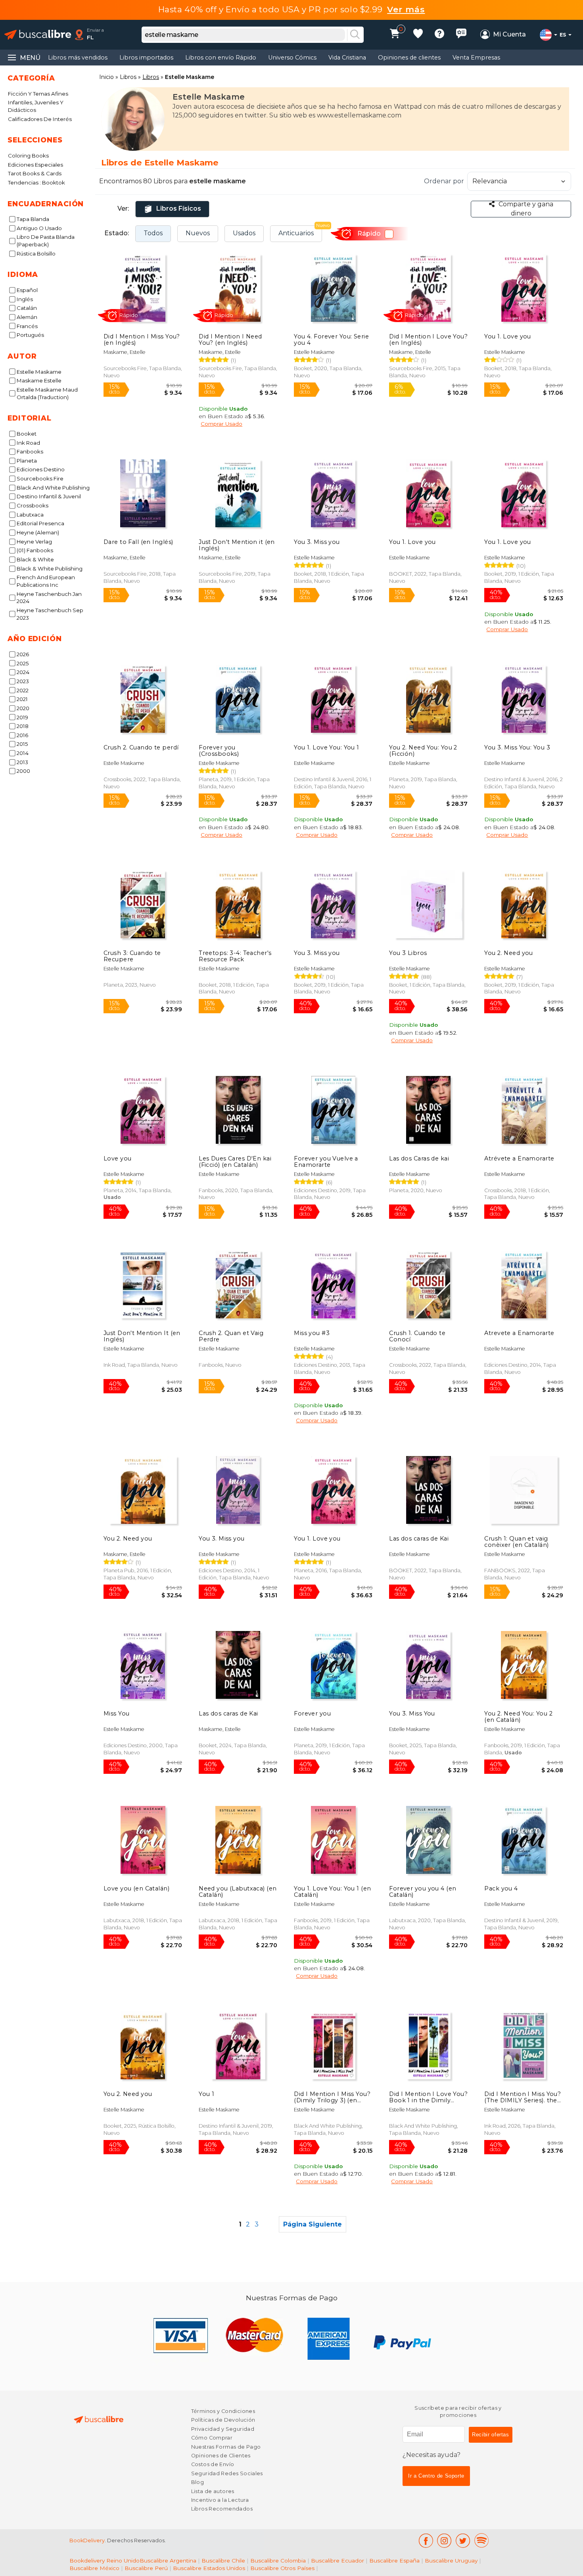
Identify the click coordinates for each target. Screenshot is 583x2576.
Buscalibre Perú (146, 2568)
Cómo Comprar (212, 2438)
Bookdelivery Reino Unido (105, 2561)
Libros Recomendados (222, 2509)
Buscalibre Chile (223, 2561)
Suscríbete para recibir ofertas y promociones (458, 2412)
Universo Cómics (292, 58)
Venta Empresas (476, 58)
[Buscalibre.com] (38, 35)
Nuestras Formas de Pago (226, 2447)
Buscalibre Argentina (168, 2561)
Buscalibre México (94, 2568)
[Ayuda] (439, 35)
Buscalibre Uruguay (451, 2561)
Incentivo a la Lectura (220, 2500)
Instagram (444, 2540)
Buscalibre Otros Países (282, 2568)
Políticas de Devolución (223, 2420)
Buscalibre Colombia (278, 2561)
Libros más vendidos (78, 58)
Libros (128, 77)
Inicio (106, 77)
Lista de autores (213, 2491)
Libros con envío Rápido (221, 58)
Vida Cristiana (347, 58)
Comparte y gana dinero (526, 208)
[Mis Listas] (418, 35)
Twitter (463, 2540)
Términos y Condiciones (223, 2411)
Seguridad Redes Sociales (227, 2473)
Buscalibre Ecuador (338, 2561)
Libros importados (146, 58)
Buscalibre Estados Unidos (209, 2568)
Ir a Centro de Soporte (436, 2476)
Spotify (481, 2540)
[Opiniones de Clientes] (461, 35)
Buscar (355, 35)
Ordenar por (444, 181)
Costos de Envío (213, 2464)
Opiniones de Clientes (221, 2456)
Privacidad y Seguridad (223, 2429)
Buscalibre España (394, 2561)
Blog (198, 2482)
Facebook (426, 2540)
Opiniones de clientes (409, 58)
